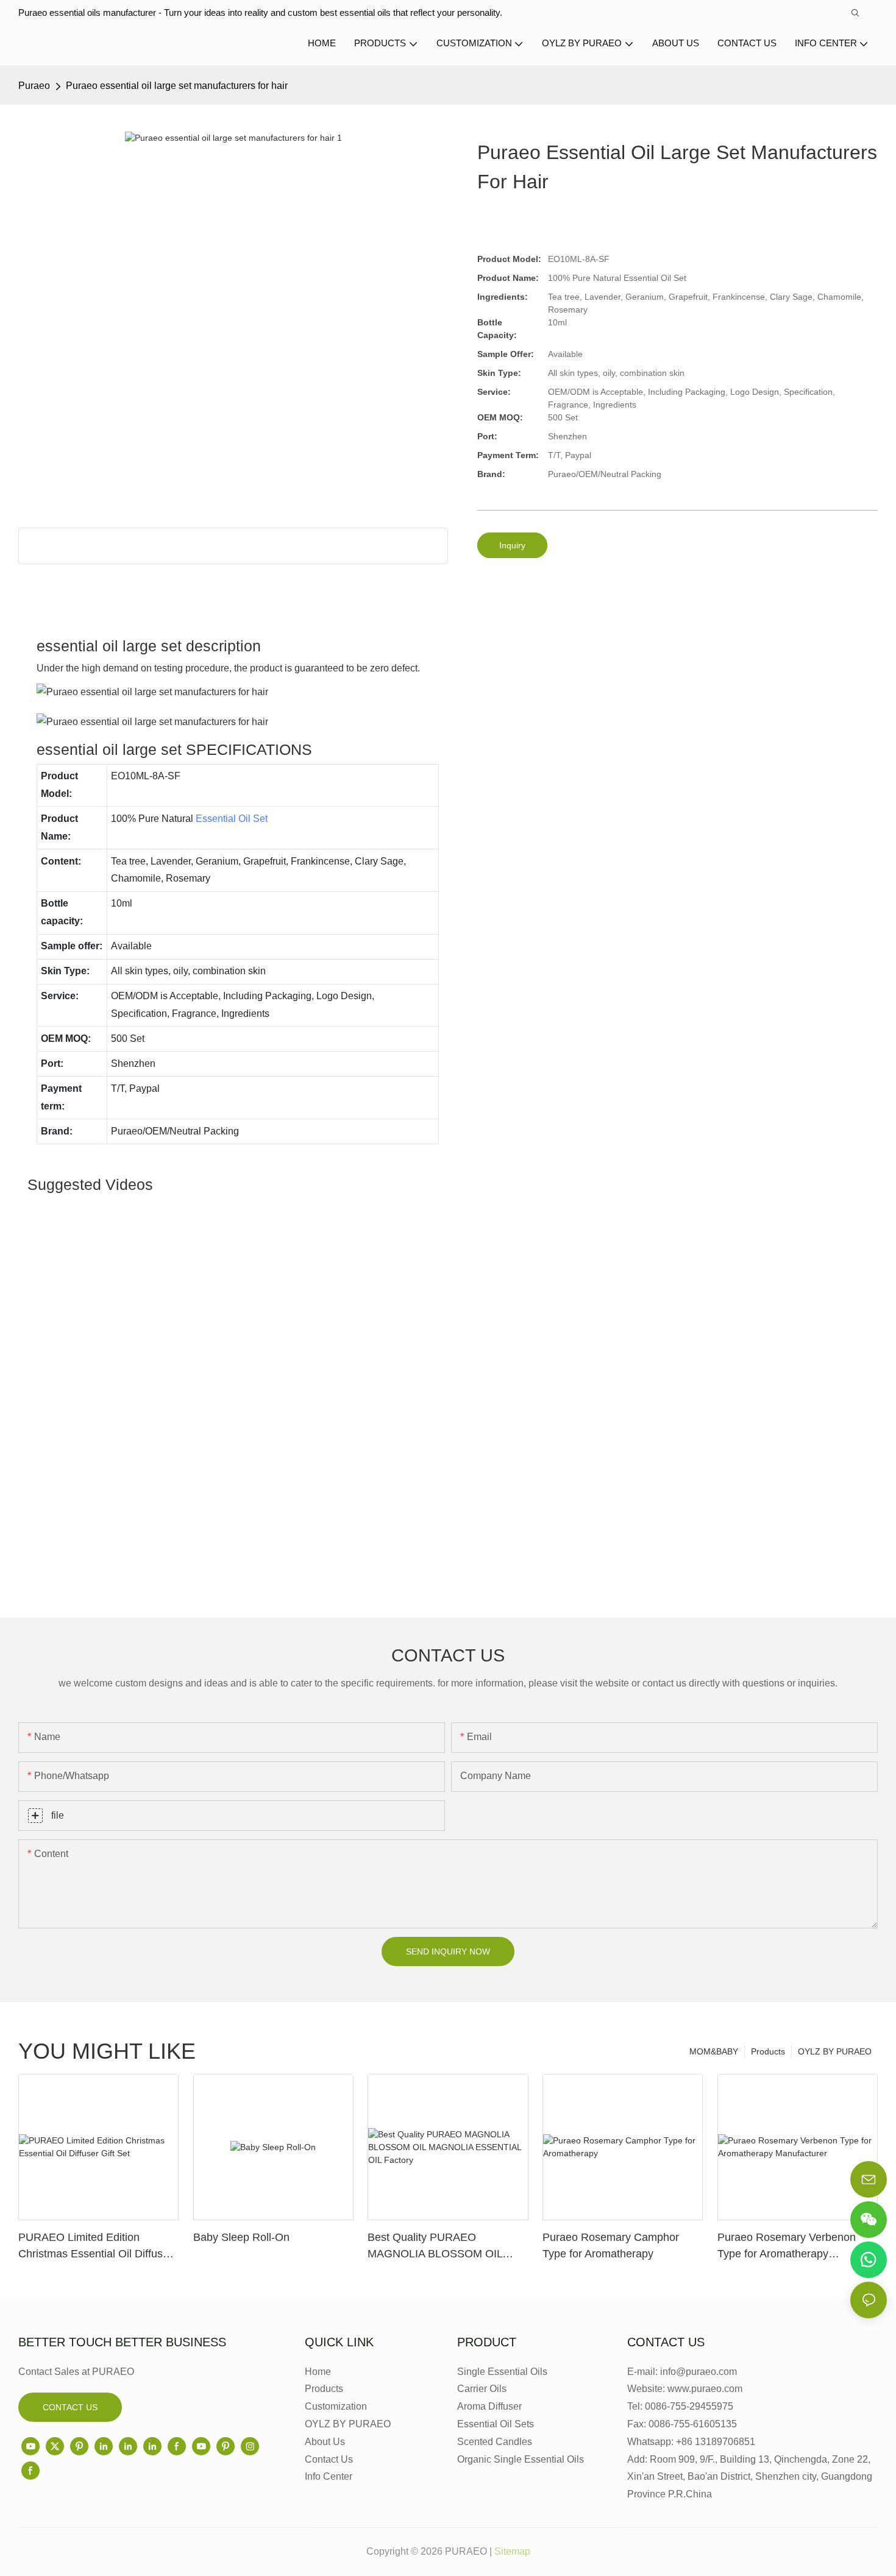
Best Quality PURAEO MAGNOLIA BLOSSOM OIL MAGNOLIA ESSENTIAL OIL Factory (438, 2247)
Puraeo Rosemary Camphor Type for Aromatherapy (611, 2245)
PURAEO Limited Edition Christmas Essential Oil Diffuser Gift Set (95, 2247)
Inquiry (512, 545)
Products (768, 2051)
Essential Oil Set (232, 819)
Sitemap (512, 2551)
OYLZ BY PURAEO (835, 2051)
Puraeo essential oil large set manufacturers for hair (177, 86)
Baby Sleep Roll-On (241, 2237)
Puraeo (34, 86)
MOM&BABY (714, 2051)
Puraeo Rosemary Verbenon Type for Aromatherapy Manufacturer (787, 2247)
